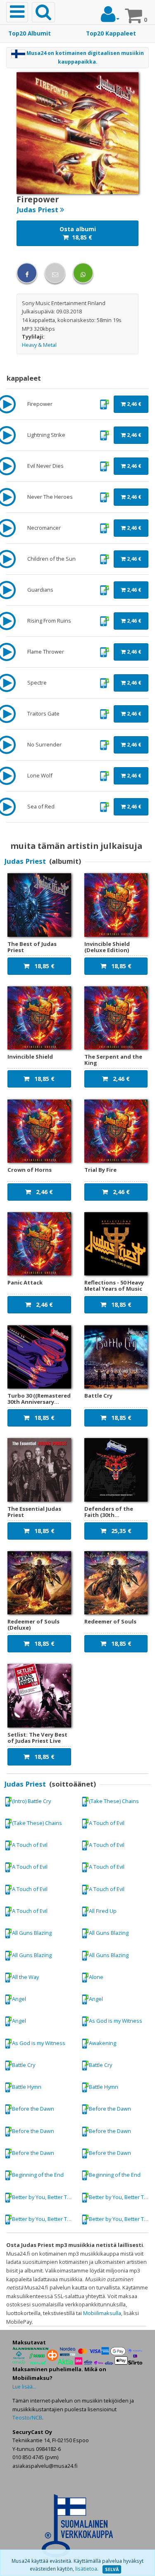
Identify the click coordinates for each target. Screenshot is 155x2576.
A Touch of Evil (107, 1823)
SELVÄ (112, 2569)
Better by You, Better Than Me (45, 2197)
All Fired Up (103, 1911)
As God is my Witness (116, 2021)
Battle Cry (24, 2065)
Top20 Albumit (30, 33)
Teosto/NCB (27, 2417)
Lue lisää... (24, 2387)
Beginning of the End (38, 2175)
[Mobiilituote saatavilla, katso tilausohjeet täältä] (104, 403)
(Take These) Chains (114, 1801)
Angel (19, 1999)
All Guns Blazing (32, 1933)
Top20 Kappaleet (111, 33)
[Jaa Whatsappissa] (83, 273)
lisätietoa (86, 2569)
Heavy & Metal (39, 345)
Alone (96, 1977)
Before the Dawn (33, 2109)
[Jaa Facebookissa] (27, 273)
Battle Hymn (27, 2087)
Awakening (103, 2043)
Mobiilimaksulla (102, 2313)
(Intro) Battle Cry (31, 1801)
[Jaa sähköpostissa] (55, 273)
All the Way (25, 1977)
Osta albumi (78, 233)
